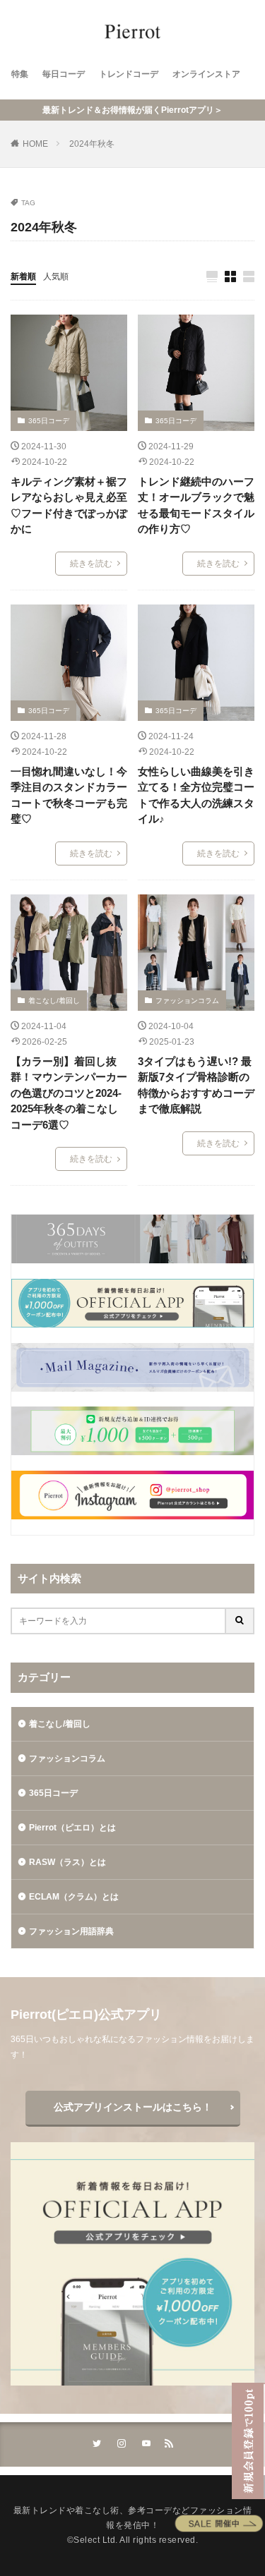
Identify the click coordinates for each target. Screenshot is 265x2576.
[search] (240, 1621)
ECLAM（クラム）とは (74, 1897)
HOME (35, 144)
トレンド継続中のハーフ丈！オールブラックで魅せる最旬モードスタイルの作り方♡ (196, 505)
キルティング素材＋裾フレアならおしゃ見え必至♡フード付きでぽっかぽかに (69, 505)
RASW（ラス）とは (67, 1862)
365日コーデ (49, 421)
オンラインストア (206, 74)
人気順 (56, 277)
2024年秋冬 (92, 144)
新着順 (23, 277)
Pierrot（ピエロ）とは (72, 1828)
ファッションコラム (187, 1001)
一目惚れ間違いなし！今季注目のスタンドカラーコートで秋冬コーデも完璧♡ (69, 795)
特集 (20, 74)
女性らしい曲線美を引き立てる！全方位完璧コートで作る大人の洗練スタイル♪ (196, 795)
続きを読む (91, 564)
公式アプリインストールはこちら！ (133, 2107)
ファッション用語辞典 (71, 1931)
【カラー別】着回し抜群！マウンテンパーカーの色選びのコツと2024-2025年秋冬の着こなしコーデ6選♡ (69, 1093)
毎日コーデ (64, 74)
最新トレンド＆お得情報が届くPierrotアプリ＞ (132, 110)
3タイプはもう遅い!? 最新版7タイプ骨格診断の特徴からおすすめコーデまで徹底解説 (196, 1085)
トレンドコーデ (129, 74)
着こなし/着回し (54, 1001)
